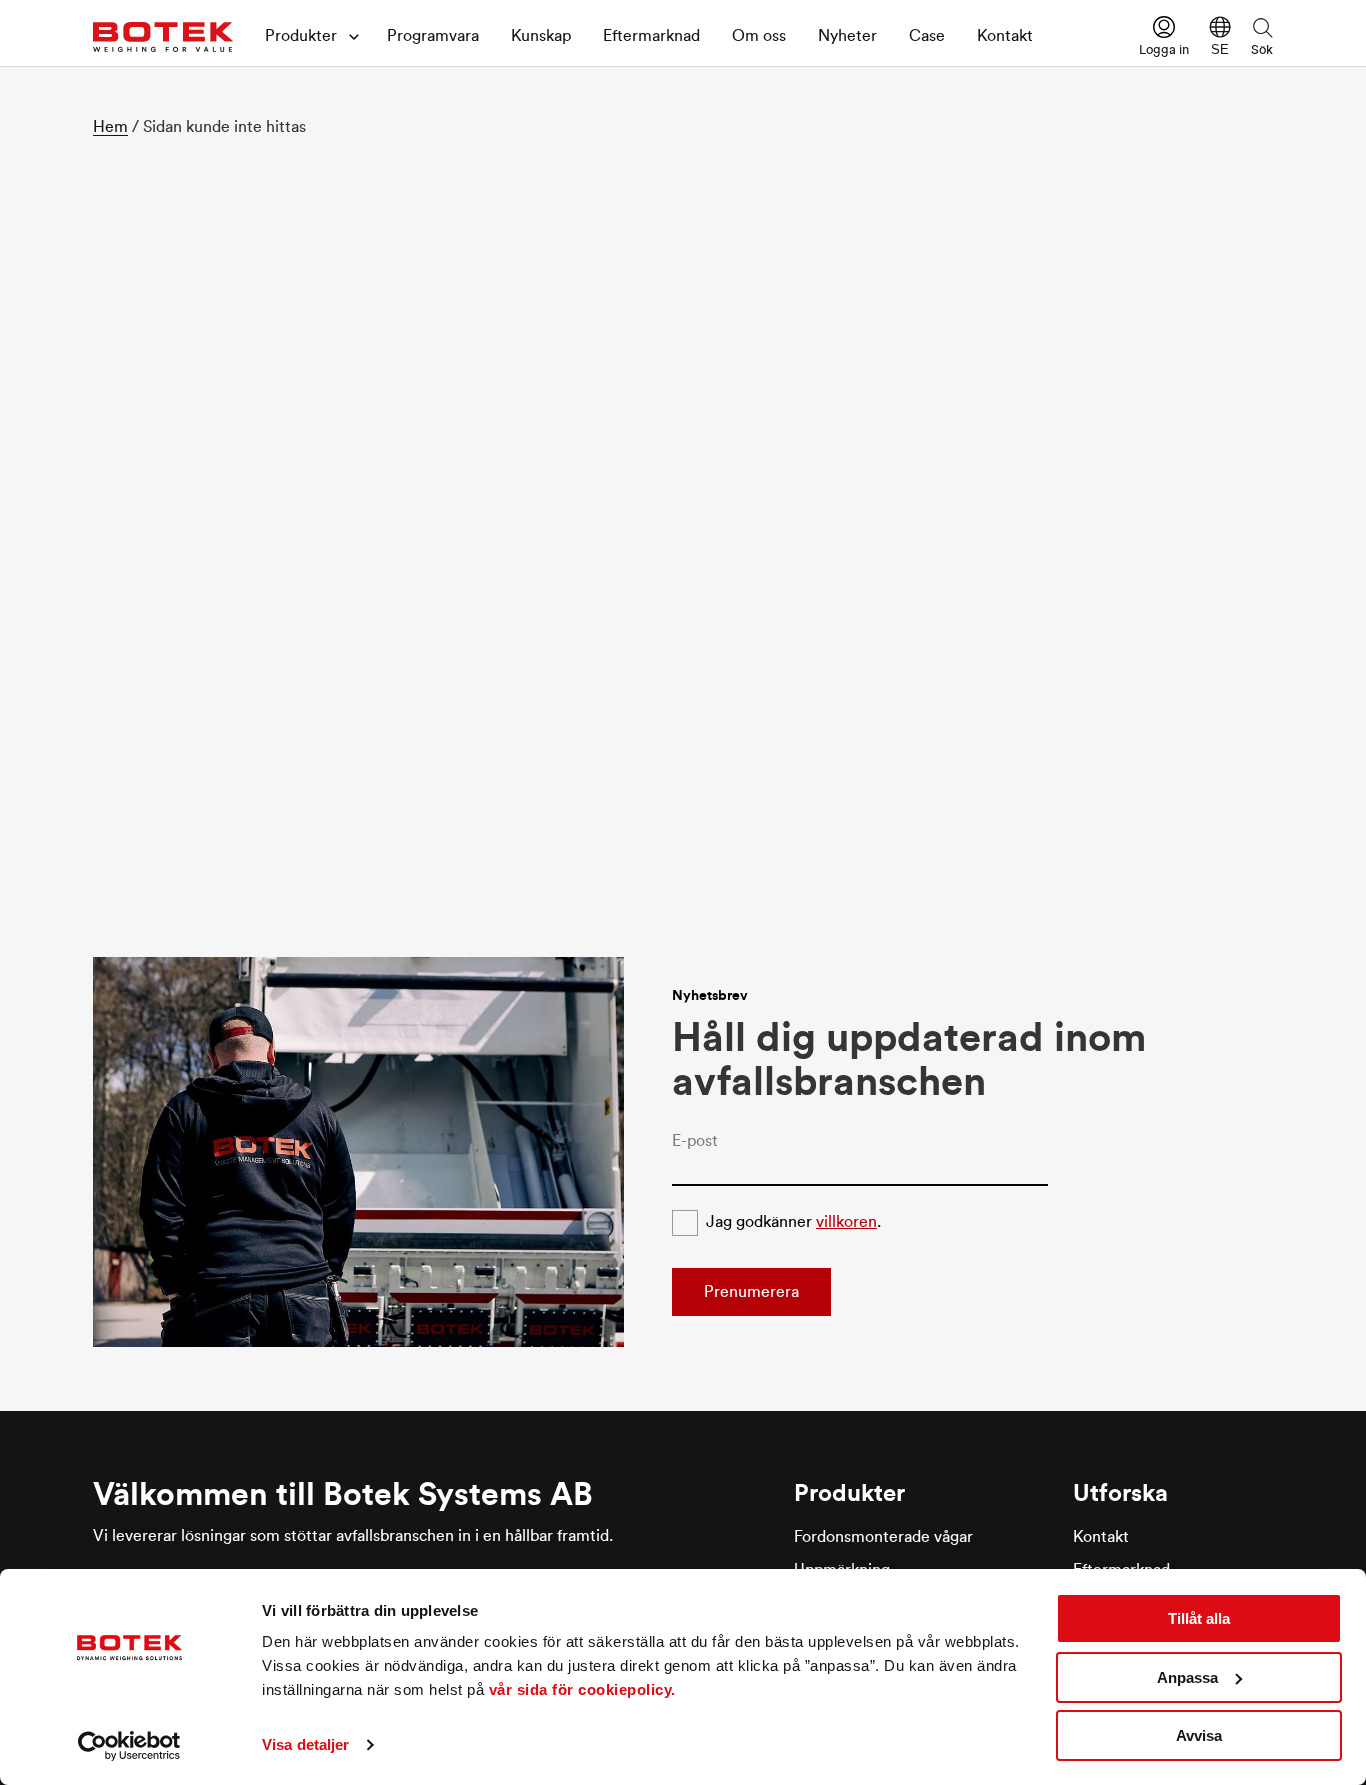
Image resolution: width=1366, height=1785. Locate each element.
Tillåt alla (1199, 1618)
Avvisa (1199, 1735)
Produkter (301, 36)
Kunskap (541, 36)
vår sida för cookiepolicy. (582, 1689)
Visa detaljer (305, 1744)
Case (927, 36)
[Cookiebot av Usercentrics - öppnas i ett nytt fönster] (129, 1746)
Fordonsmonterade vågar (883, 1537)
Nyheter (847, 36)
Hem (110, 127)
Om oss (759, 36)
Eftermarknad (651, 36)
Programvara (433, 36)
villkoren (846, 1222)
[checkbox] (685, 1223)
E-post (695, 1141)
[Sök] (1262, 27)
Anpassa (1187, 1677)
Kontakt (1005, 36)
